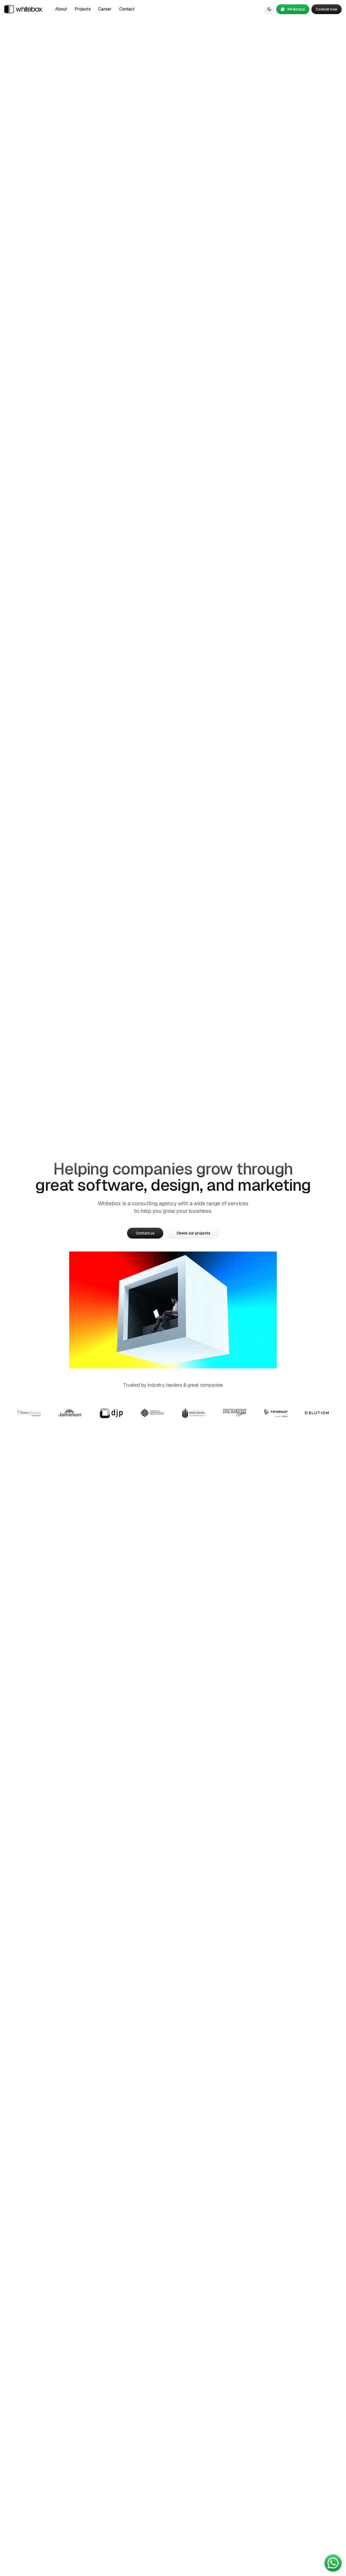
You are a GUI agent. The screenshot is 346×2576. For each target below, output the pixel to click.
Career (105, 9)
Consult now (327, 9)
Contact (127, 9)
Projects (83, 9)
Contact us (145, 1233)
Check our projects (193, 1233)
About (61, 9)
